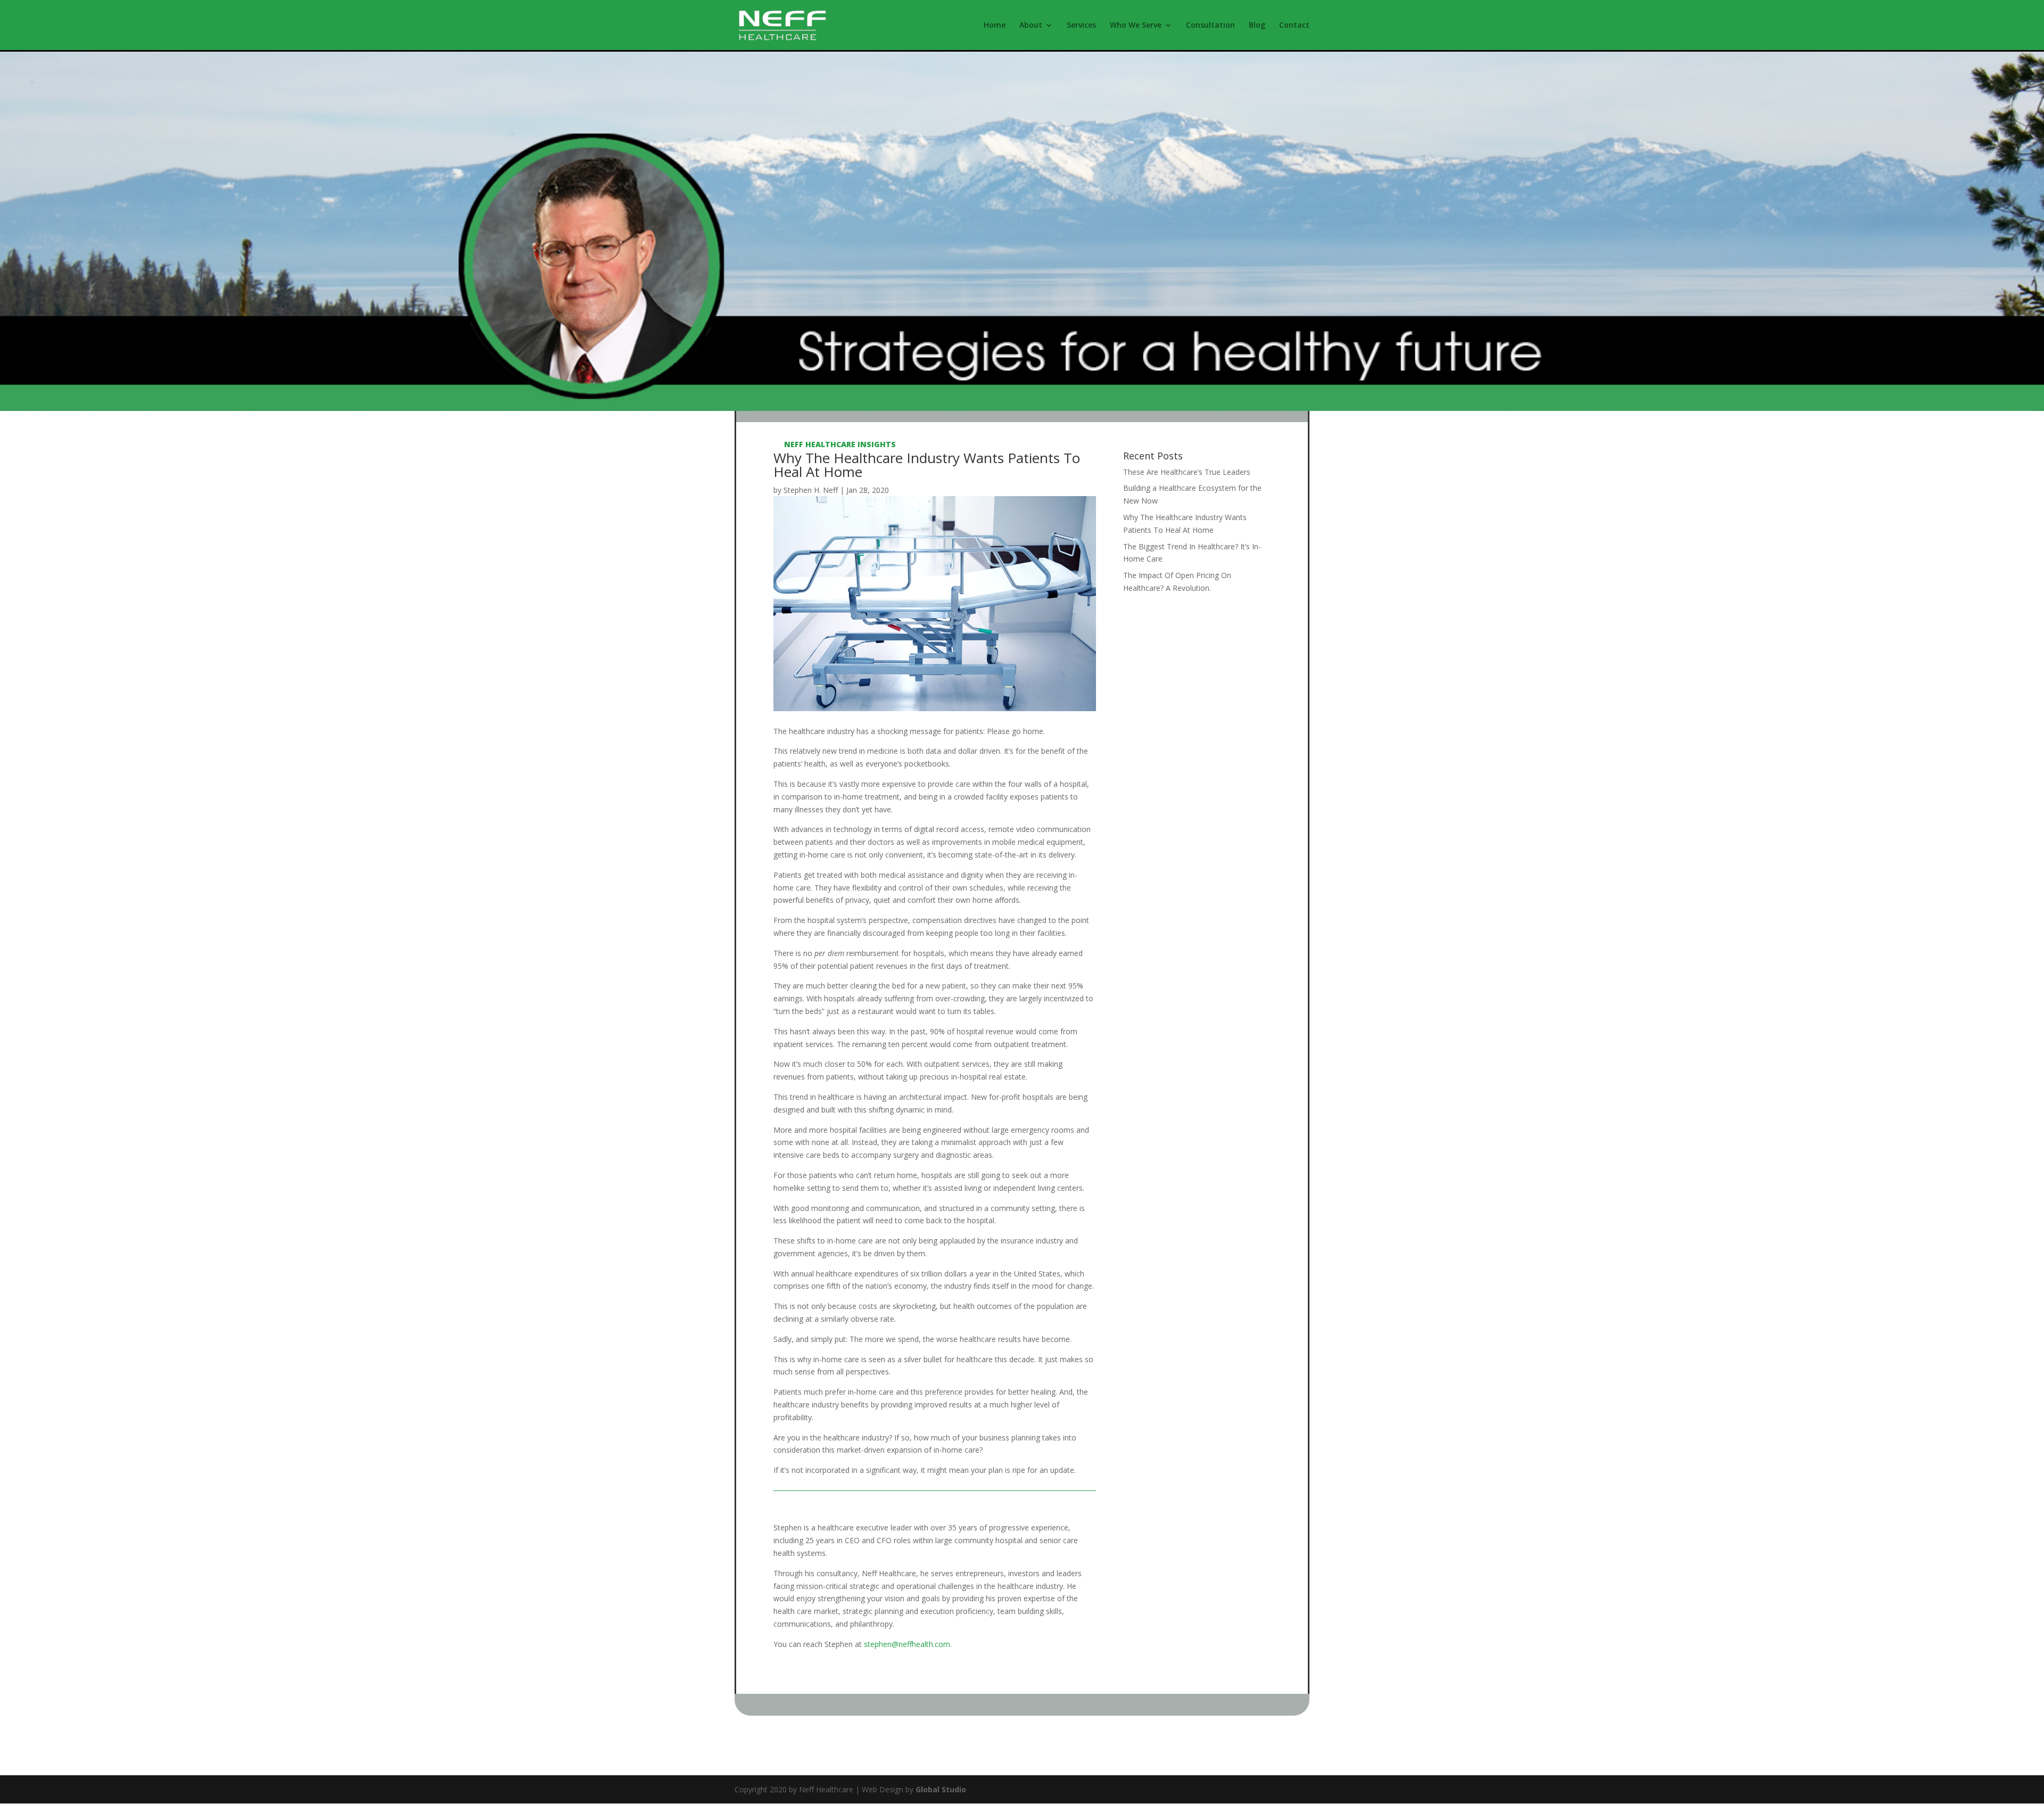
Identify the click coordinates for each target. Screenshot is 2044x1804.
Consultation (1210, 26)
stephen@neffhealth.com (907, 1644)
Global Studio (941, 1789)
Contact (1294, 26)
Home (995, 26)
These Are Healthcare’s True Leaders (1187, 472)
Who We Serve (1136, 26)
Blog (1257, 26)
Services (1081, 26)
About (1031, 26)
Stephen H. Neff (811, 490)
